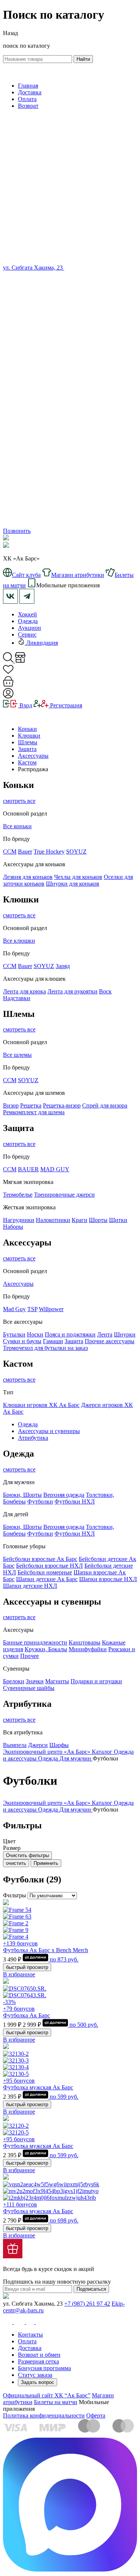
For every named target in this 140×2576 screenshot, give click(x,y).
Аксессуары (33, 756)
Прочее (29, 1656)
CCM (10, 966)
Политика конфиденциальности (44, 2415)
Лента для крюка (24, 991)
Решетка (31, 1105)
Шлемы (28, 742)
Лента (105, 1334)
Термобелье (18, 1195)
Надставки (17, 998)
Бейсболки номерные (45, 1572)
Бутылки (14, 1334)
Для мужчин (76, 1758)
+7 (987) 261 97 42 (87, 2304)
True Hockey (49, 852)
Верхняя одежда (64, 1495)
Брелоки (14, 1681)
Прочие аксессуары (110, 1341)
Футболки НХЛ (75, 1501)
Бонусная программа (44, 2368)
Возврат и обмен (39, 2355)
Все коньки (17, 826)
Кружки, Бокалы (46, 1649)
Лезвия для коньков (28, 877)
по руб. (63, 1959)
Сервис (27, 634)
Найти (83, 59)
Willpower (51, 1309)
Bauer (25, 852)
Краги (80, 1220)
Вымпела (15, 1745)
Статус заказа (35, 2375)
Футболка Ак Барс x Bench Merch (46, 1950)
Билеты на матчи (56, 2402)
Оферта (96, 2415)
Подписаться (91, 2289)
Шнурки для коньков (73, 884)
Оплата (27, 99)
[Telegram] (70, 524)
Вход (25, 705)
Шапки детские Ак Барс (47, 1579)
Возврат (28, 106)
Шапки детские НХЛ (30, 1586)
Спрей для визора (105, 1105)
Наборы (13, 1227)
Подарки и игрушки (96, 1681)
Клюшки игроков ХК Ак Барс (41, 1405)
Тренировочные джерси (64, 1195)
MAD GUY (55, 1169)
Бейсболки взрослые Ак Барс (40, 1559)
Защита (27, 749)
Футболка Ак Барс (27, 2015)
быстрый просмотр (27, 1967)
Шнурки (125, 1334)
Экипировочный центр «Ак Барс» (47, 1752)
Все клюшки (19, 941)
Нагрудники (19, 1220)
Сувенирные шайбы (29, 1688)
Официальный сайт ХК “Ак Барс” (47, 2395)
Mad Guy (14, 1309)
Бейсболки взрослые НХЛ (49, 1566)
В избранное (19, 1974)
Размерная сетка (38, 2361)
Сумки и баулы (22, 1341)
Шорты (98, 1220)
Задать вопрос (38, 2382)
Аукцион (29, 628)
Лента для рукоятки (72, 991)
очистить (16, 1863)
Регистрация (65, 705)
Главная (28, 86)
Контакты (30, 2335)
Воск (105, 991)
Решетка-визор (62, 1105)
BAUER (28, 1169)
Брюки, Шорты (22, 1495)
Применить (46, 1863)
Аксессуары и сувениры (49, 1431)
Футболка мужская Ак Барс (38, 2087)
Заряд (63, 966)
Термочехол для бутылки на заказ (45, 1348)
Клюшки (29, 736)
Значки (35, 1681)
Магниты (57, 1681)
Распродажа (33, 769)
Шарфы (59, 1745)
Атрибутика (33, 1438)
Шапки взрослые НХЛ (108, 1579)
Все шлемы (17, 1055)
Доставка (30, 92)
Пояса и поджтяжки (70, 1334)
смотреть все (19, 801)
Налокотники (53, 1220)
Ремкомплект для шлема (34, 1112)
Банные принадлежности (35, 1642)
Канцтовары (85, 1642)
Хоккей (27, 614)
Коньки (27, 729)
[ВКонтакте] (68, 268)
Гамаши (53, 1341)
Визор (11, 1105)
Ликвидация (41, 643)
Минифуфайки (88, 1649)
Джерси (38, 1745)
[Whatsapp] (70, 403)
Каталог (103, 1752)
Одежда (28, 621)
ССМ (10, 852)
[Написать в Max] (70, 2569)
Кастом (27, 762)
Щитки (118, 1220)
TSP (32, 1309)
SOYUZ (76, 852)
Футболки (40, 1501)
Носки (35, 1334)
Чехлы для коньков (78, 877)
